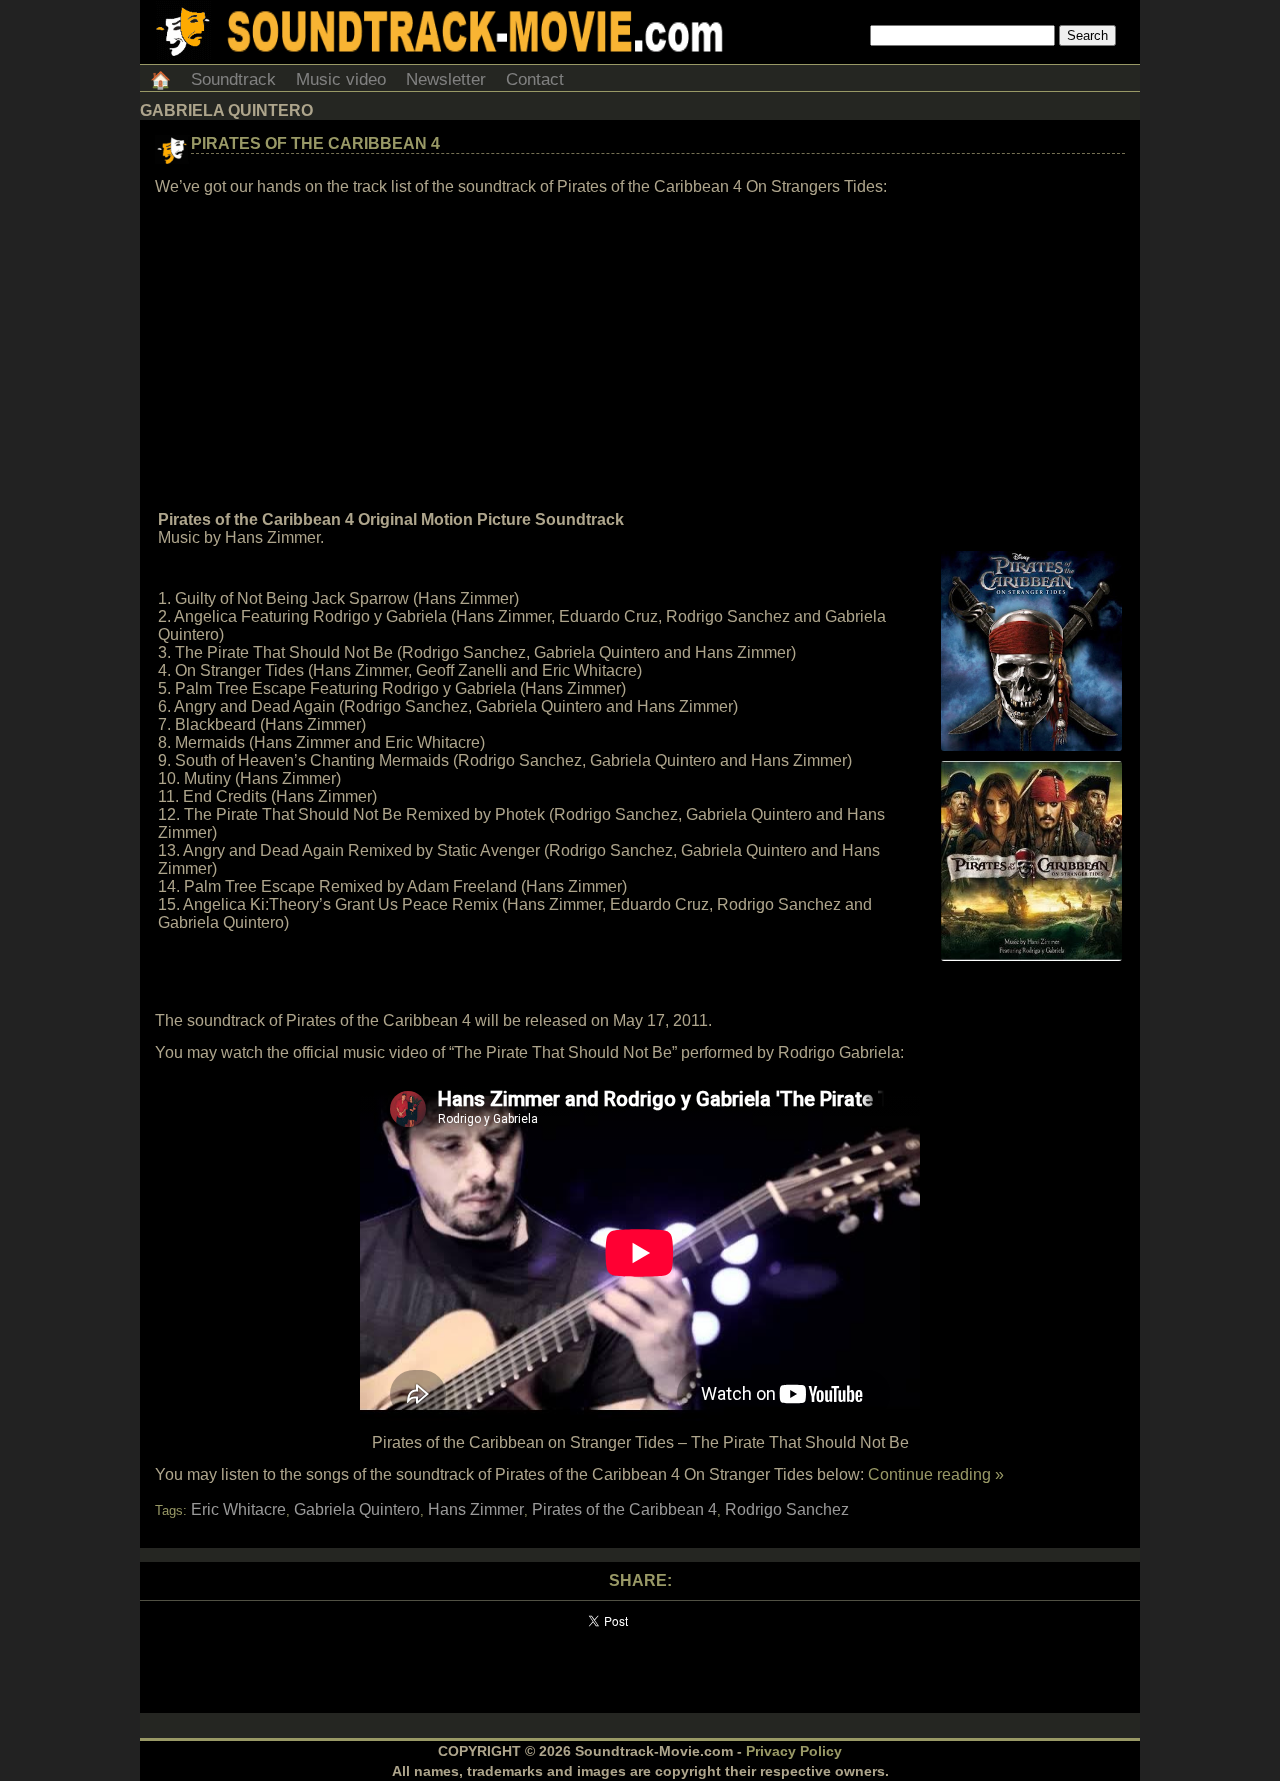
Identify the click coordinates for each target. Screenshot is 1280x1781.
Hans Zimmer (476, 1509)
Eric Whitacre (238, 1509)
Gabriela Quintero (357, 1509)
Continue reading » (936, 1474)
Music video (341, 79)
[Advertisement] (640, 354)
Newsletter (446, 79)
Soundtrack (233, 79)
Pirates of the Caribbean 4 (315, 143)
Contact (535, 79)
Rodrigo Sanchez (787, 1509)
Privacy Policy (794, 1751)
